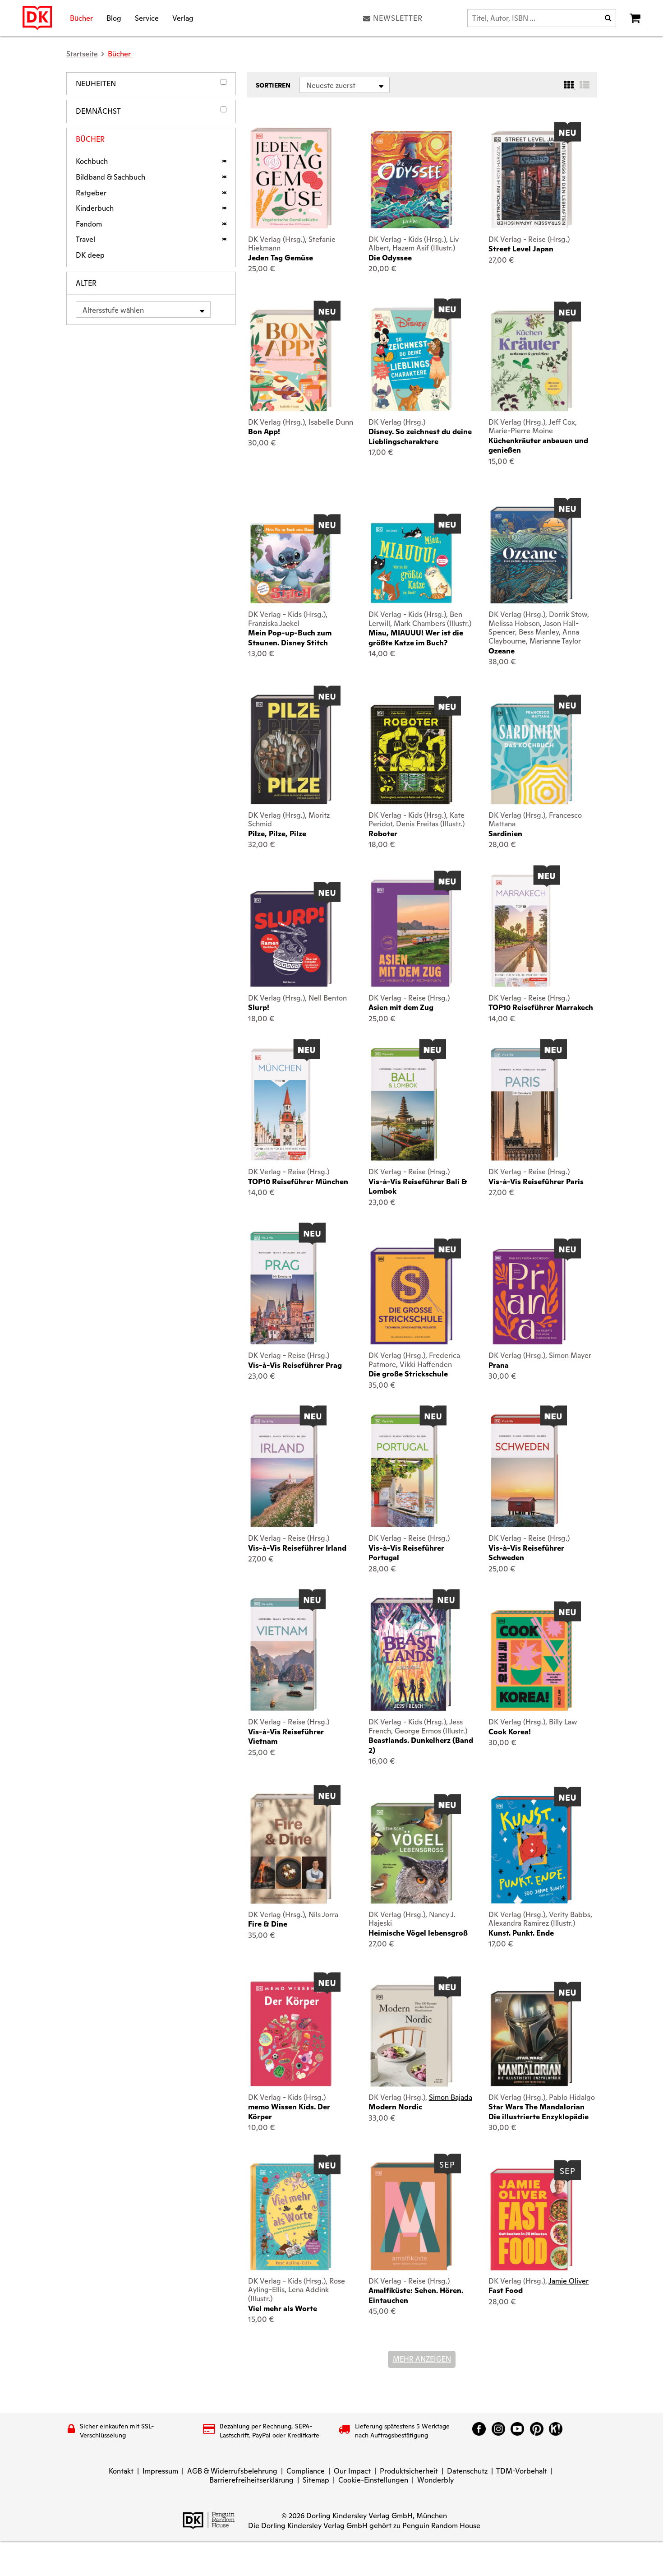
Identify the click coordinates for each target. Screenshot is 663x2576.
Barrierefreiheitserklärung (251, 2480)
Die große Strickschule (408, 1374)
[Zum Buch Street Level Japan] (531, 180)
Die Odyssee (390, 258)
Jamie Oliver (569, 2281)
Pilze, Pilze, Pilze (277, 834)
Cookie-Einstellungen (373, 2480)
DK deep (90, 255)
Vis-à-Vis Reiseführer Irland (297, 1548)
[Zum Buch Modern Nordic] (411, 2036)
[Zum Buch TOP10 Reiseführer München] (281, 1104)
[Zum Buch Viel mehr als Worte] (291, 2217)
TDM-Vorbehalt (522, 2471)
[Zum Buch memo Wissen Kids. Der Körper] (291, 2034)
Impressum (160, 2471)
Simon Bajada (451, 2097)
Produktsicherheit (409, 2471)
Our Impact (352, 2471)
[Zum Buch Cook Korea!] (531, 1661)
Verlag (183, 18)
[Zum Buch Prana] (531, 1296)
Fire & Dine (268, 1924)
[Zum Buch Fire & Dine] (291, 1849)
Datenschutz (467, 2471)
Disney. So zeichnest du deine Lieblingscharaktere (420, 436)
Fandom (89, 224)
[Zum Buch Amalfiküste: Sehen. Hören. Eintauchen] (411, 2216)
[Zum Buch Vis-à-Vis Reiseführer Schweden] (524, 1471)
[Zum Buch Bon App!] (291, 360)
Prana (499, 1365)
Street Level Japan (521, 249)
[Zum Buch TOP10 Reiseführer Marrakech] (521, 931)
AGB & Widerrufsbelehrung (232, 2471)
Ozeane (502, 651)
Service (147, 18)
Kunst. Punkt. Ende (521, 1933)
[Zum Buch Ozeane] (531, 555)
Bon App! (264, 432)
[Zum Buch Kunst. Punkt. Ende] (531, 1850)
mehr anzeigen (422, 2359)
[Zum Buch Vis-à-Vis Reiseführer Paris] (524, 1104)
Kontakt (121, 2471)
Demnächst (98, 111)
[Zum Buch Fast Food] (531, 2219)
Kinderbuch (95, 208)
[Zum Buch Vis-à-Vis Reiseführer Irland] (284, 1471)
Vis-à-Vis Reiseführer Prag (295, 1365)
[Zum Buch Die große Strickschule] (411, 1296)
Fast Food (506, 2291)
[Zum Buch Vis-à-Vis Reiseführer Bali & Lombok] (404, 1104)
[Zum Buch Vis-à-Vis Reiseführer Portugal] (404, 1471)
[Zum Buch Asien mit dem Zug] (411, 933)
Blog (114, 18)
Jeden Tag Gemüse (281, 258)
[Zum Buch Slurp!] (291, 939)
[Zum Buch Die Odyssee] (411, 179)
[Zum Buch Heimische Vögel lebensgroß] (411, 1853)
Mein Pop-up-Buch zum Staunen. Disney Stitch (290, 638)
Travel (85, 240)
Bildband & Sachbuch (110, 177)
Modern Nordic (395, 2107)
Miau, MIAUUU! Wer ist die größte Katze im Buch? (416, 638)
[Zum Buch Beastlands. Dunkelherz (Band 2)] (411, 1654)
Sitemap (316, 2480)
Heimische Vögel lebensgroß (418, 1933)
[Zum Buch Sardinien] (531, 754)
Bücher (81, 18)
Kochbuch (92, 162)
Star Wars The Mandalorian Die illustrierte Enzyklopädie (539, 2112)
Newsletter (398, 18)
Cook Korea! (510, 1732)
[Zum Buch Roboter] (411, 755)
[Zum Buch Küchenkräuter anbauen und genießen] (531, 361)
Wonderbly (435, 2480)
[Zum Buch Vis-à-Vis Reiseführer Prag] (283, 1288)
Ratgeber (91, 193)
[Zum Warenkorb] (635, 18)
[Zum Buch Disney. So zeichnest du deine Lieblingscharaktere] (411, 359)
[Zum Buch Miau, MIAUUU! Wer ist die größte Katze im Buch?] (411, 563)
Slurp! (259, 1008)
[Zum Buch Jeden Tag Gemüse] (291, 178)
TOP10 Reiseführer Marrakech (541, 1008)
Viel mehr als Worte (283, 2309)
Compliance (306, 2471)
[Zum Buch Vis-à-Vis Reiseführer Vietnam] (283, 1654)
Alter (86, 283)
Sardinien (505, 834)
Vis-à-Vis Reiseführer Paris (536, 1182)
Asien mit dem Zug (401, 1008)
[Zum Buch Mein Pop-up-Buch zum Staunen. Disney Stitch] (291, 563)
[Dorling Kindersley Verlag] (37, 18)
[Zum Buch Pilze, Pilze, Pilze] (291, 749)
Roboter (383, 834)
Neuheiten (96, 84)
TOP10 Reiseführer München (298, 1182)
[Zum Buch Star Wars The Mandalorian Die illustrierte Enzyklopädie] (531, 2039)
